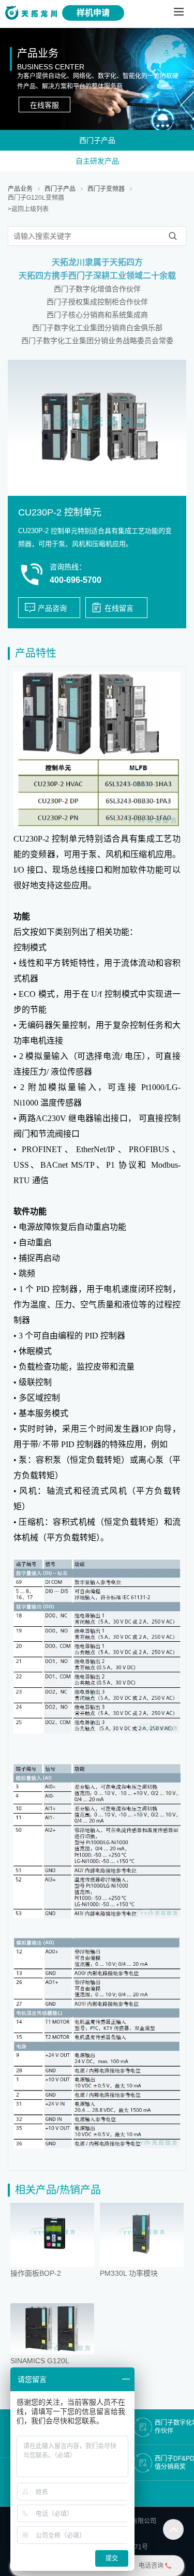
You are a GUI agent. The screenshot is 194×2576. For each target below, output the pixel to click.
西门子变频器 (106, 189)
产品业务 (20, 189)
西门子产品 (97, 140)
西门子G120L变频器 (36, 198)
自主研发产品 (97, 161)
